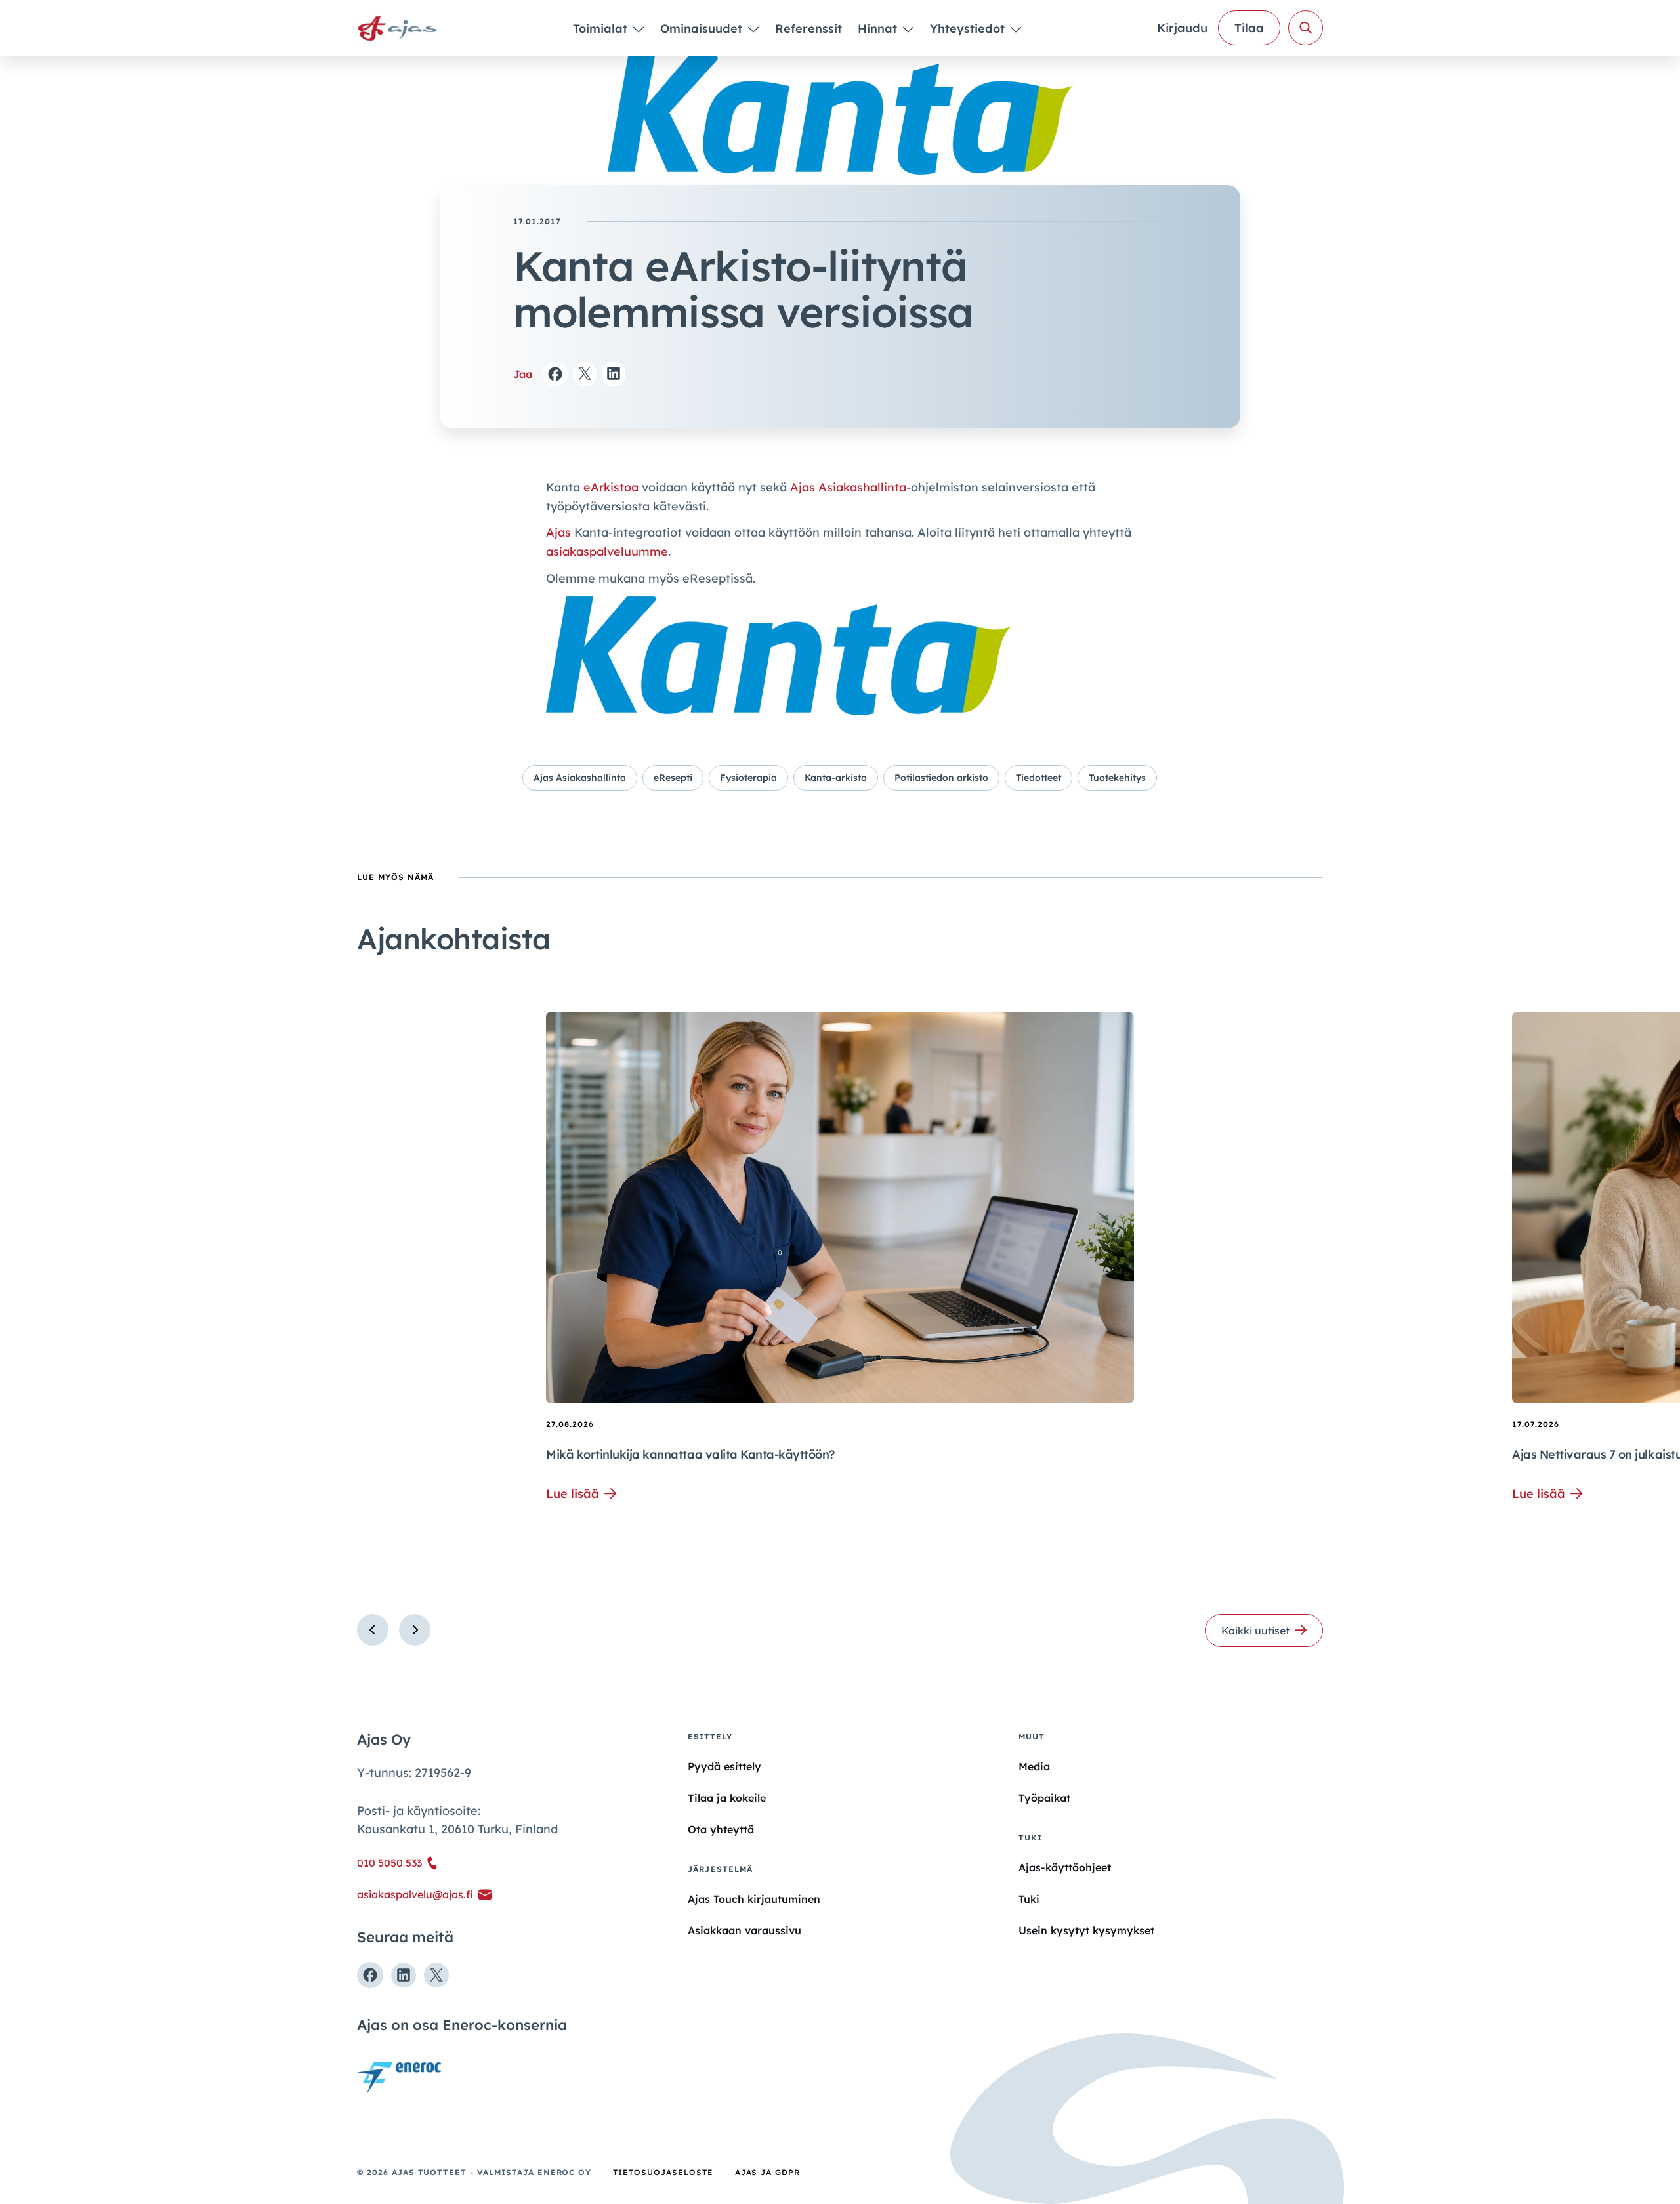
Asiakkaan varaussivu (745, 1930)
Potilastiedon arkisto (941, 778)
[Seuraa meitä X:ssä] (436, 1975)
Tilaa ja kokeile (727, 1798)
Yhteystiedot (969, 29)
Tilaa (1249, 28)
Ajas (558, 532)
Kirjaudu (1182, 28)
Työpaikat (1044, 1798)
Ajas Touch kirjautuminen (754, 1899)
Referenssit (808, 29)
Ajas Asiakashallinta (848, 487)
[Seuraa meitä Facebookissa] (370, 1975)
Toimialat (602, 29)
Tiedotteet (1039, 778)
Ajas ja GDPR (768, 2172)
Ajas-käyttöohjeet (1065, 1867)
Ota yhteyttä (721, 1829)
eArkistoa (613, 487)
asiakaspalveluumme (607, 551)
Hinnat (879, 29)
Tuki (1029, 1899)
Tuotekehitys (1117, 778)
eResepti (673, 778)
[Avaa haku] (1306, 28)
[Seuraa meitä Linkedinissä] (404, 1975)
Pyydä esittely (724, 1766)
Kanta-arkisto (836, 778)
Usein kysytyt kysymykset (1086, 1930)
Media (1034, 1766)
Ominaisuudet (703, 29)
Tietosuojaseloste (663, 2172)
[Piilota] (638, 29)
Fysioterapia (748, 778)
